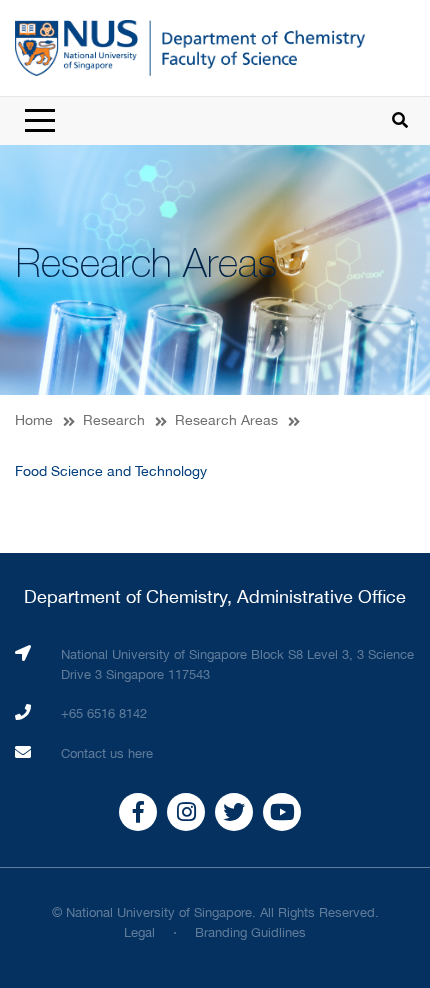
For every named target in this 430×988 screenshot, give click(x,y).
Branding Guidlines (250, 932)
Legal (139, 932)
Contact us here (107, 753)
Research (114, 420)
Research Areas (226, 420)
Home (34, 420)
